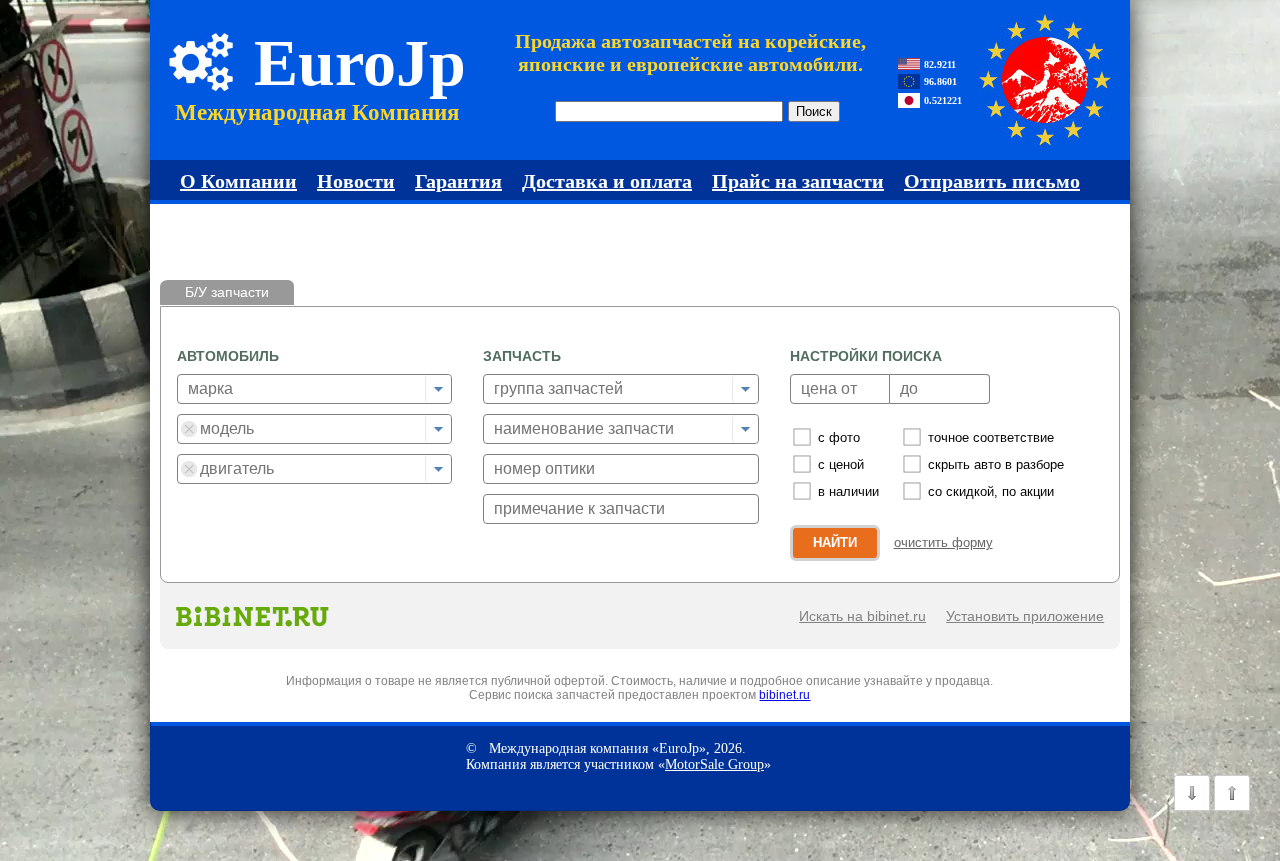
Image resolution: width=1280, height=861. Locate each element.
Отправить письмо (992, 181)
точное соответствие (991, 437)
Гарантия (458, 181)
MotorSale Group (714, 764)
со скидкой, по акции (991, 491)
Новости (356, 181)
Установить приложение (1025, 616)
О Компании (238, 181)
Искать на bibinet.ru (862, 616)
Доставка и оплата (607, 181)
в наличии (848, 491)
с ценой (841, 464)
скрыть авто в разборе (996, 464)
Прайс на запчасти (798, 181)
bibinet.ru (784, 695)
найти (835, 542)
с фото (839, 437)
